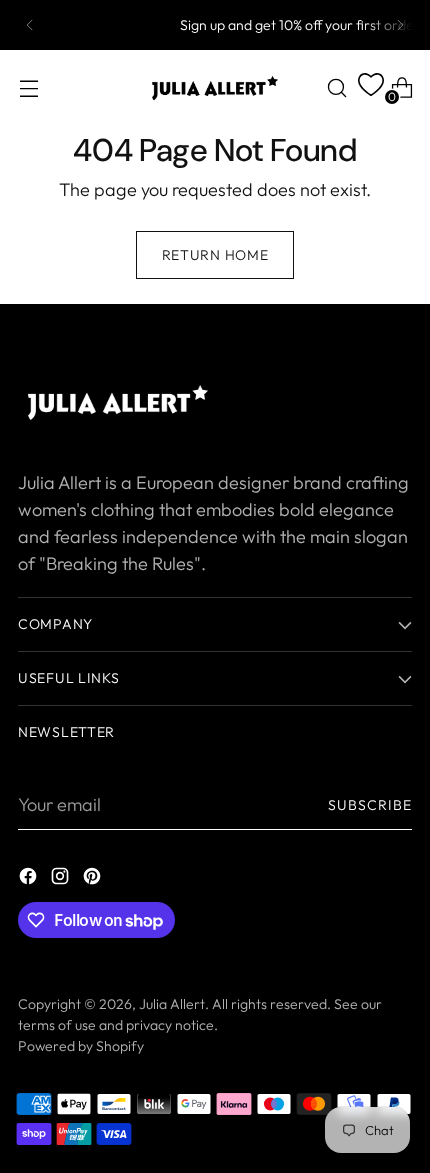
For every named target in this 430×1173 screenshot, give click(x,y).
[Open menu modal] (28, 87)
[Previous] (30, 25)
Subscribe (370, 805)
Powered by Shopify (81, 1046)
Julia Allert (172, 1004)
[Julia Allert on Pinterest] (94, 879)
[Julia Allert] (215, 87)
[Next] (400, 25)
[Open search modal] (336, 87)
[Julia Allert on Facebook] (30, 879)
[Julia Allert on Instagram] (62, 879)
